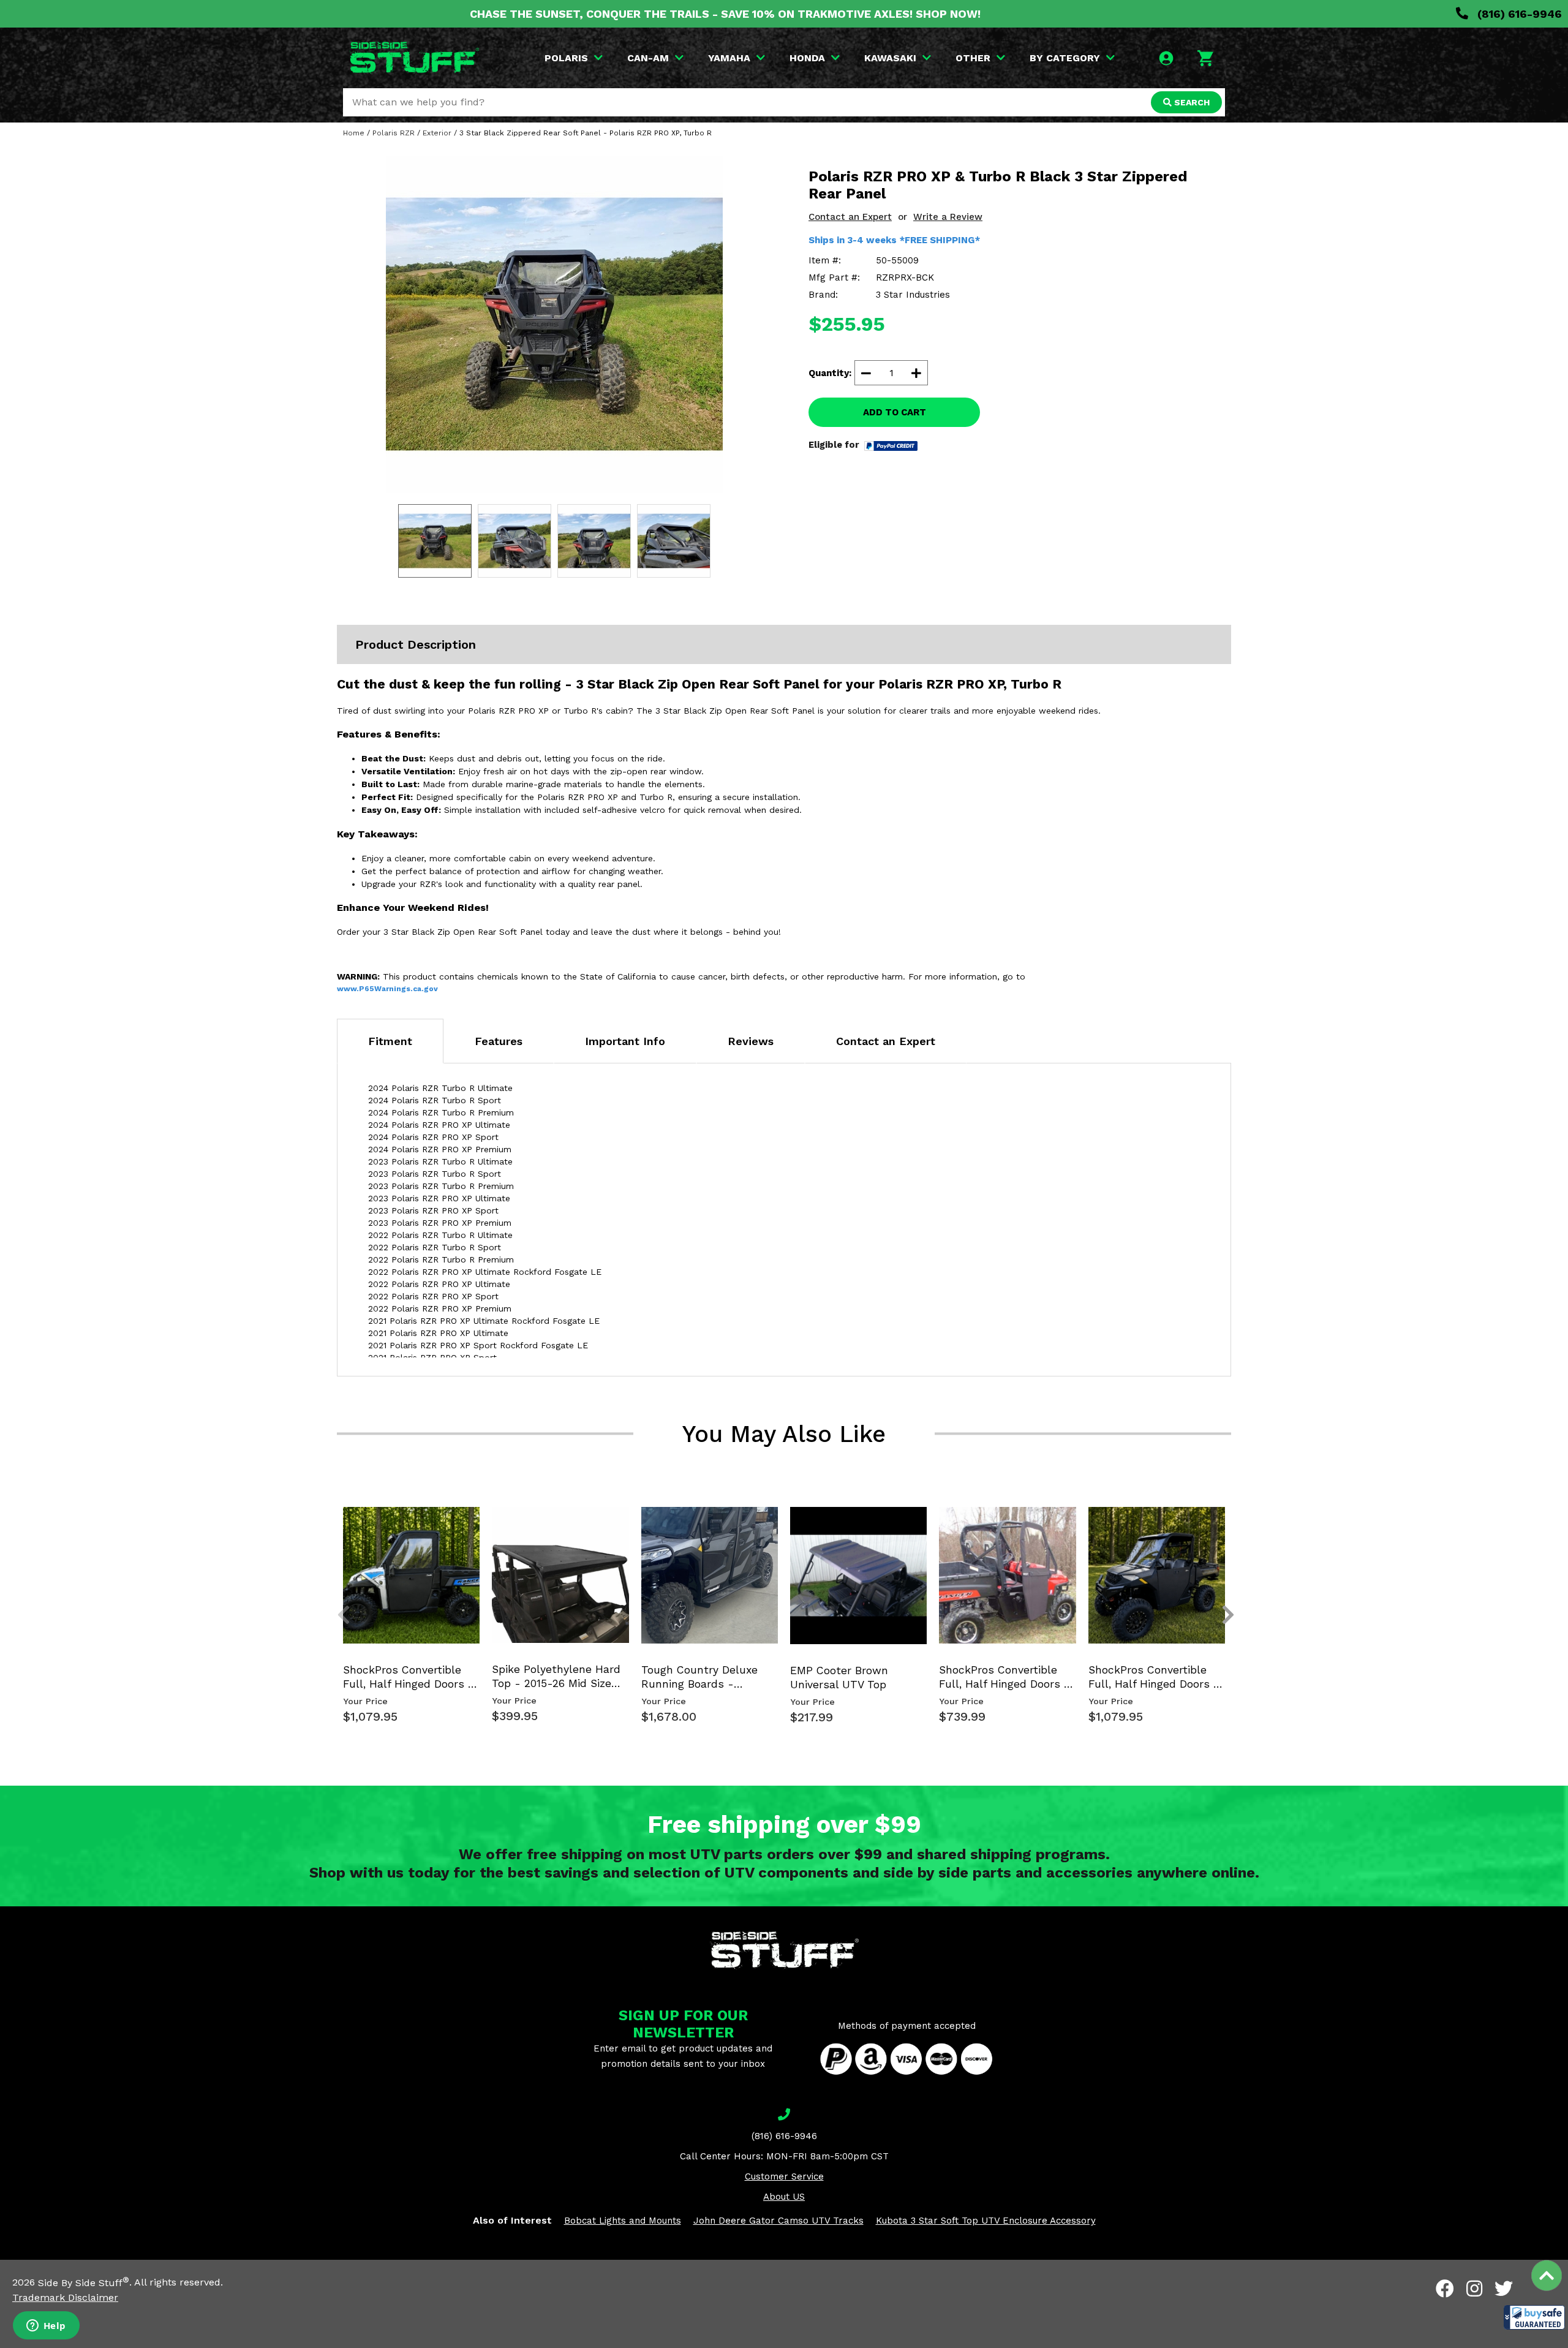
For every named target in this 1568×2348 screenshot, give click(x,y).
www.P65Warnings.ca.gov (387, 989)
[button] (1534, 2317)
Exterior (437, 133)
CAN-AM (648, 58)
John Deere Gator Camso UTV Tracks (778, 2221)
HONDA (807, 58)
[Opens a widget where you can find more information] (46, 2327)
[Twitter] (1504, 2289)
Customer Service (784, 2176)
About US (784, 2197)
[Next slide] (1221, 1527)
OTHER (973, 58)
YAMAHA (729, 58)
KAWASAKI (890, 58)
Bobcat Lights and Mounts (623, 2221)
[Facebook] (1445, 2289)
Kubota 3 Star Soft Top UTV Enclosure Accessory (986, 2221)
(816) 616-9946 (1518, 14)
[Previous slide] (337, 1527)
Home (354, 133)
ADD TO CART (895, 412)
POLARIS (566, 58)
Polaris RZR (394, 133)
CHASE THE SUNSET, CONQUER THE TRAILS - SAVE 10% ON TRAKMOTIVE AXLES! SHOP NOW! (725, 14)
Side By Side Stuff (84, 2283)
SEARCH (1191, 102)
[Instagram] (1474, 2289)
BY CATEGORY (1065, 58)
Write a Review (948, 217)
